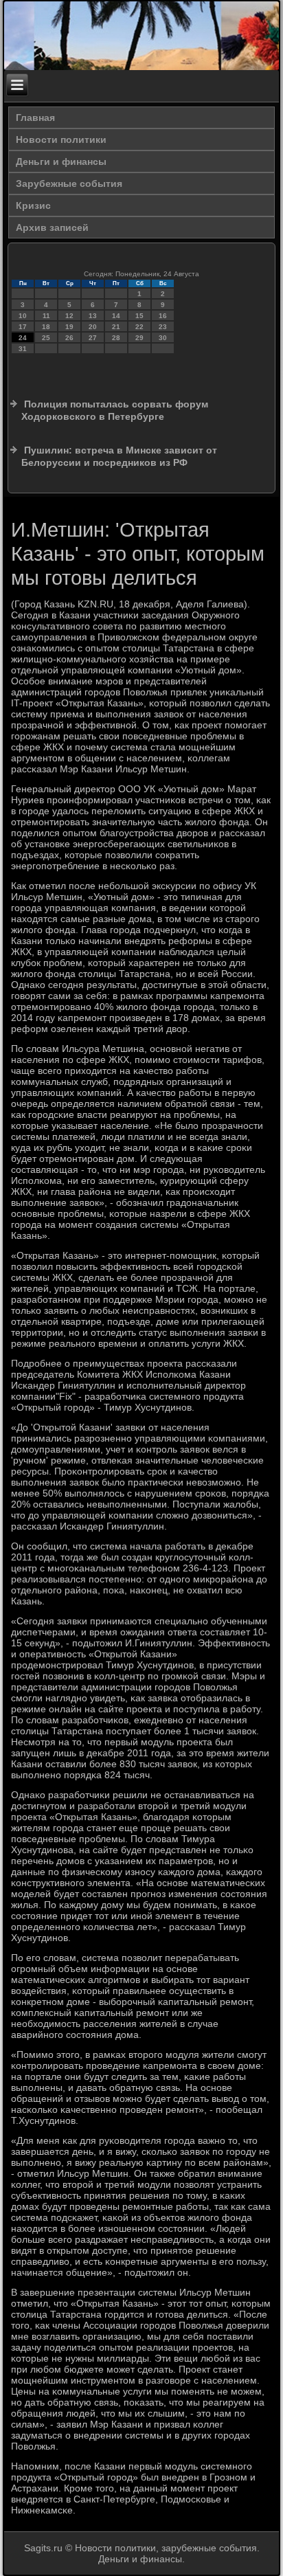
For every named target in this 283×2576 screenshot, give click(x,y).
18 (46, 327)
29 (139, 338)
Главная (35, 117)
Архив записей (52, 227)
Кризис (33, 205)
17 (23, 327)
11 (46, 316)
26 (69, 338)
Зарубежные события (69, 183)
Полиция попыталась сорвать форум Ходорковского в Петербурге (115, 410)
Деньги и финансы (61, 161)
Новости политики (61, 139)
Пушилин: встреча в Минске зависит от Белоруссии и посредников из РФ (119, 456)
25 (46, 338)
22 (139, 327)
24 (23, 338)
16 (163, 316)
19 (69, 327)
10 (23, 316)
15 (139, 316)
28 (116, 338)
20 (93, 327)
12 (69, 316)
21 (116, 327)
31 (23, 349)
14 (116, 316)
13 (93, 316)
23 (163, 327)
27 (93, 338)
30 (163, 338)
